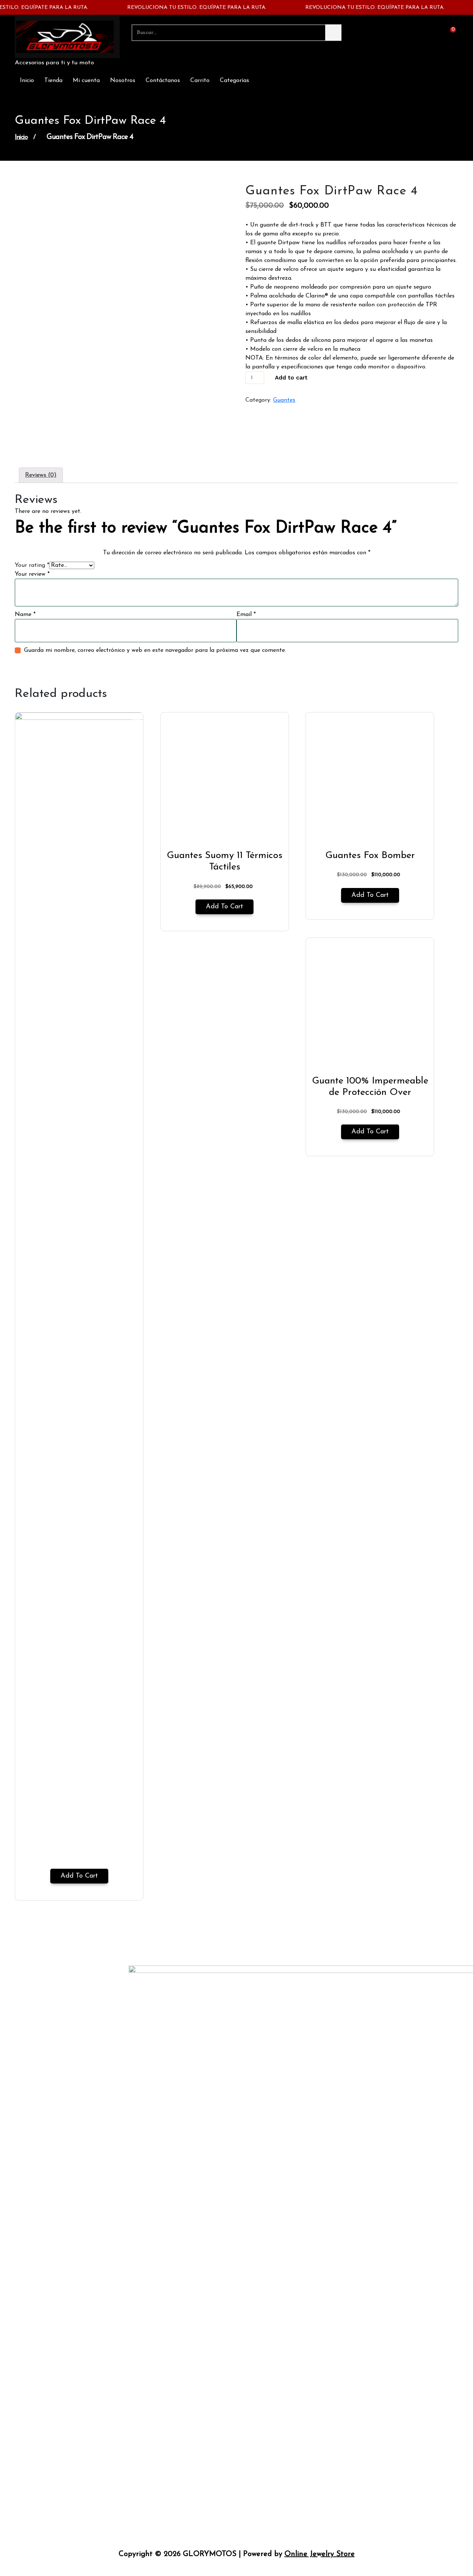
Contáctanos (163, 81)
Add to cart (291, 378)
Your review (32, 574)
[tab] (41, 475)
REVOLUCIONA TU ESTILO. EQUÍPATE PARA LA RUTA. (178, 8)
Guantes (284, 400)
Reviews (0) (41, 475)
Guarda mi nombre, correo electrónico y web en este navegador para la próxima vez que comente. (155, 650)
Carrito (200, 81)
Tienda (53, 81)
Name (25, 615)
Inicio (27, 81)
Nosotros (123, 81)
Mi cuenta (86, 81)
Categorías (234, 81)
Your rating (32, 565)
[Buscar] (333, 33)
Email (246, 615)
